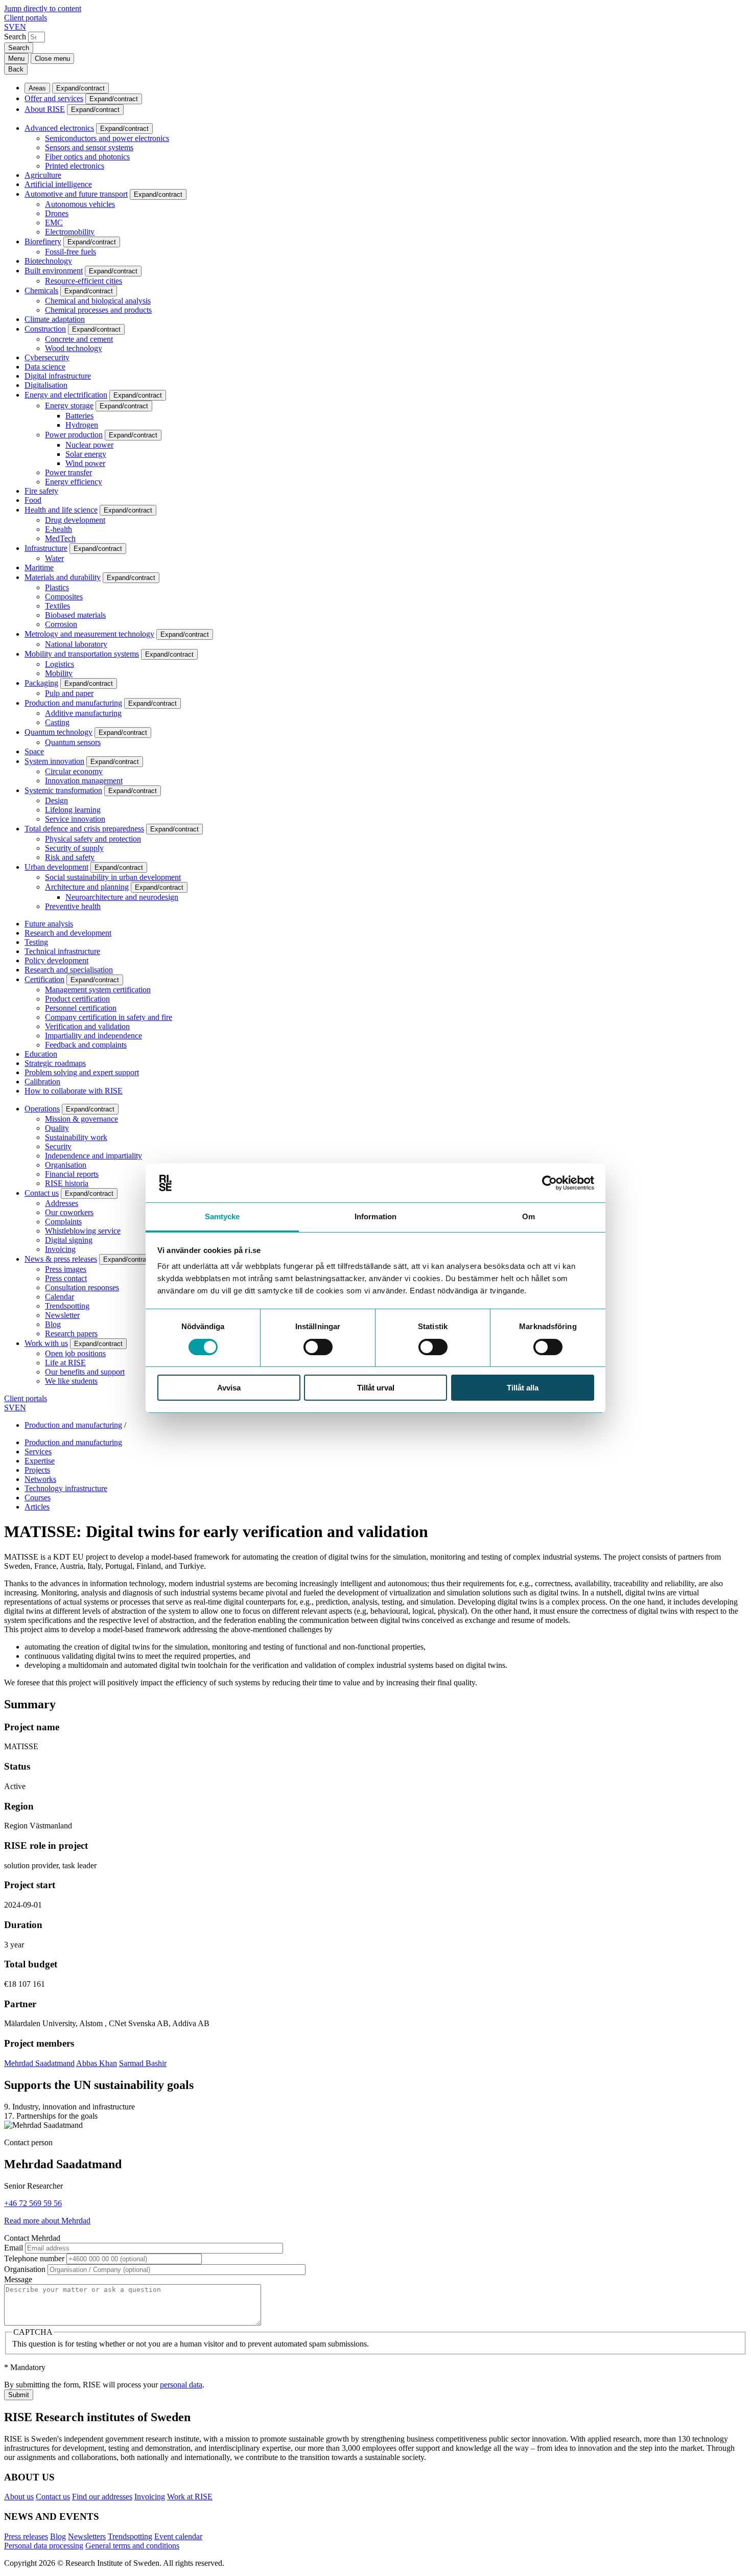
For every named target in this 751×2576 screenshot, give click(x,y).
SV (9, 27)
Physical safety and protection (93, 839)
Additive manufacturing (83, 713)
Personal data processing (44, 2546)
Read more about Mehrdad (47, 2221)
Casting (57, 722)
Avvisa (229, 1388)
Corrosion (61, 624)
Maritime (39, 567)
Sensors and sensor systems (89, 147)
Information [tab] (375, 1216)
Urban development (56, 867)
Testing (36, 942)
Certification (44, 979)
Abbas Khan (97, 2063)
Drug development (75, 520)
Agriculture (43, 175)
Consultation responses (82, 1287)
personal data (181, 2385)
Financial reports (72, 1174)
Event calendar (178, 2536)
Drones (57, 213)
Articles (37, 1507)
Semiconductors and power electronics (107, 138)
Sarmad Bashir (143, 2063)
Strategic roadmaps (55, 1063)
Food (33, 500)
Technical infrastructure (62, 951)
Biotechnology (48, 261)
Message (18, 2279)
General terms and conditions (132, 2546)
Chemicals (41, 291)
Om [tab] (529, 1216)
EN (20, 27)
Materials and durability (63, 577)
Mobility (59, 673)
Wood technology (74, 348)
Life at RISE (65, 1363)
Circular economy (74, 771)
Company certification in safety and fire (109, 1017)
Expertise (40, 1461)
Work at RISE (190, 2497)
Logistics (60, 664)
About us (19, 2497)
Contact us (42, 1193)
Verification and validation (87, 1026)
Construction (45, 329)
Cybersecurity (47, 357)
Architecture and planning (87, 887)
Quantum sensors (73, 742)
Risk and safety (70, 857)
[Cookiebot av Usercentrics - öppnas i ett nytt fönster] (549, 1183)
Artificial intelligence (58, 184)
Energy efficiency (74, 482)
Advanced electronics (59, 128)
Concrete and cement (79, 339)
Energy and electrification (66, 395)
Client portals (26, 18)
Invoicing (60, 1249)
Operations (42, 1109)
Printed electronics (75, 166)
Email (14, 2248)
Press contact (66, 1278)
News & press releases (61, 1259)
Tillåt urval (376, 1388)
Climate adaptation (55, 319)
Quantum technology (58, 732)
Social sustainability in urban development (113, 877)
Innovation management (84, 781)
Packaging (41, 683)
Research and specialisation (69, 970)
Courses (38, 1498)
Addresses (62, 1203)
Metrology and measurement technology (89, 634)
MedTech (60, 538)
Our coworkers (69, 1212)
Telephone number (34, 2258)
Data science (45, 367)
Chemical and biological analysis (98, 301)
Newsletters (87, 2536)
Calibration (42, 1082)
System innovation (54, 761)
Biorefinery (43, 241)
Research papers (71, 1333)
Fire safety (41, 491)
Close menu (52, 59)
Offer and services (54, 98)
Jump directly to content (43, 8)
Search (15, 37)
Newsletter (62, 1315)
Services (38, 1452)
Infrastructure (46, 548)
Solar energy (86, 454)
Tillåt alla (523, 1388)
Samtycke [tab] (222, 1216)
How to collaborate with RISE (74, 1091)
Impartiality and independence (93, 1036)
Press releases (26, 2536)
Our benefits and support (85, 1372)
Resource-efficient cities (84, 281)
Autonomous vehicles (80, 204)
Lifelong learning (73, 810)
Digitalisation (46, 385)
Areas (37, 88)
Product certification (77, 999)
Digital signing (69, 1240)
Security (58, 1146)
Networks (40, 1479)
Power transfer (68, 472)
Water (54, 558)
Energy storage (69, 405)
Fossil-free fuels (71, 252)
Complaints (63, 1222)
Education (41, 1054)
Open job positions (75, 1353)
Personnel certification (81, 1008)
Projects (37, 1470)
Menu (16, 59)
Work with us (46, 1343)
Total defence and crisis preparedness (84, 829)
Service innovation (75, 819)
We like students (71, 1381)
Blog (53, 1324)
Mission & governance (81, 1119)
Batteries (79, 416)
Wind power (85, 463)
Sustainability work (76, 1137)
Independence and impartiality (93, 1156)
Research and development (68, 933)
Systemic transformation (63, 790)
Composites (64, 597)
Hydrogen (82, 425)
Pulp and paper (69, 693)
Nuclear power (89, 445)
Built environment (54, 271)
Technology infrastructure (66, 1488)
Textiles (57, 606)
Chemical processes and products (98, 310)
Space (34, 751)
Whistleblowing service (83, 1231)
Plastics (57, 587)
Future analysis (49, 924)
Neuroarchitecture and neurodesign (122, 897)
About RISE (45, 109)
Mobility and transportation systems (82, 654)
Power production (74, 435)
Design (56, 800)
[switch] (318, 1347)
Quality (57, 1128)
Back (16, 69)
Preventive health (73, 906)
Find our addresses (102, 2497)
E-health (58, 529)
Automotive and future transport (76, 194)
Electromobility (70, 232)
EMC (54, 223)
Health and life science (61, 510)
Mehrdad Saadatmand (39, 2063)
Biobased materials (75, 615)
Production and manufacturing (73, 703)
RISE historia (67, 1183)
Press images (66, 1269)
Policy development (56, 960)
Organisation (66, 1165)
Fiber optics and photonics (87, 157)
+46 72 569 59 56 (33, 2203)
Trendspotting (67, 1306)
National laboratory (76, 644)
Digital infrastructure (58, 376)
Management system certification (98, 990)
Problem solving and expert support (82, 1072)
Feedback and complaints (86, 1045)
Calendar (60, 1297)
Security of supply (74, 848)
